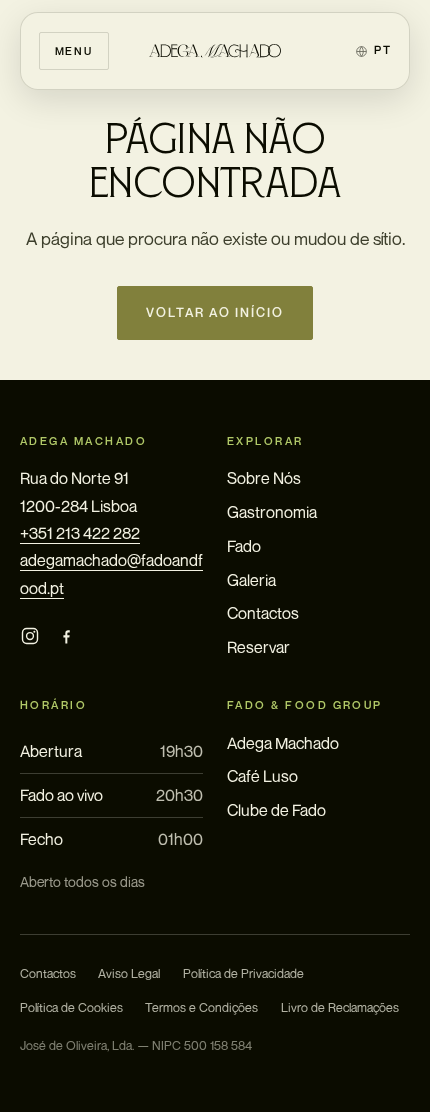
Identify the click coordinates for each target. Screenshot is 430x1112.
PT (382, 50)
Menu (74, 50)
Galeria (251, 580)
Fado (244, 546)
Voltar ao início (215, 312)
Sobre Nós (264, 478)
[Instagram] (30, 636)
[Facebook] (66, 636)
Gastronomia (272, 512)
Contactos (263, 613)
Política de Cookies (71, 1007)
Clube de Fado (276, 810)
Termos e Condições (201, 1007)
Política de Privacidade (243, 973)
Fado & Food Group (305, 705)
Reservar (258, 647)
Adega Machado (283, 743)
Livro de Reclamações (340, 1007)
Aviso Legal (129, 973)
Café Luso (262, 776)
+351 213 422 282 (80, 533)
